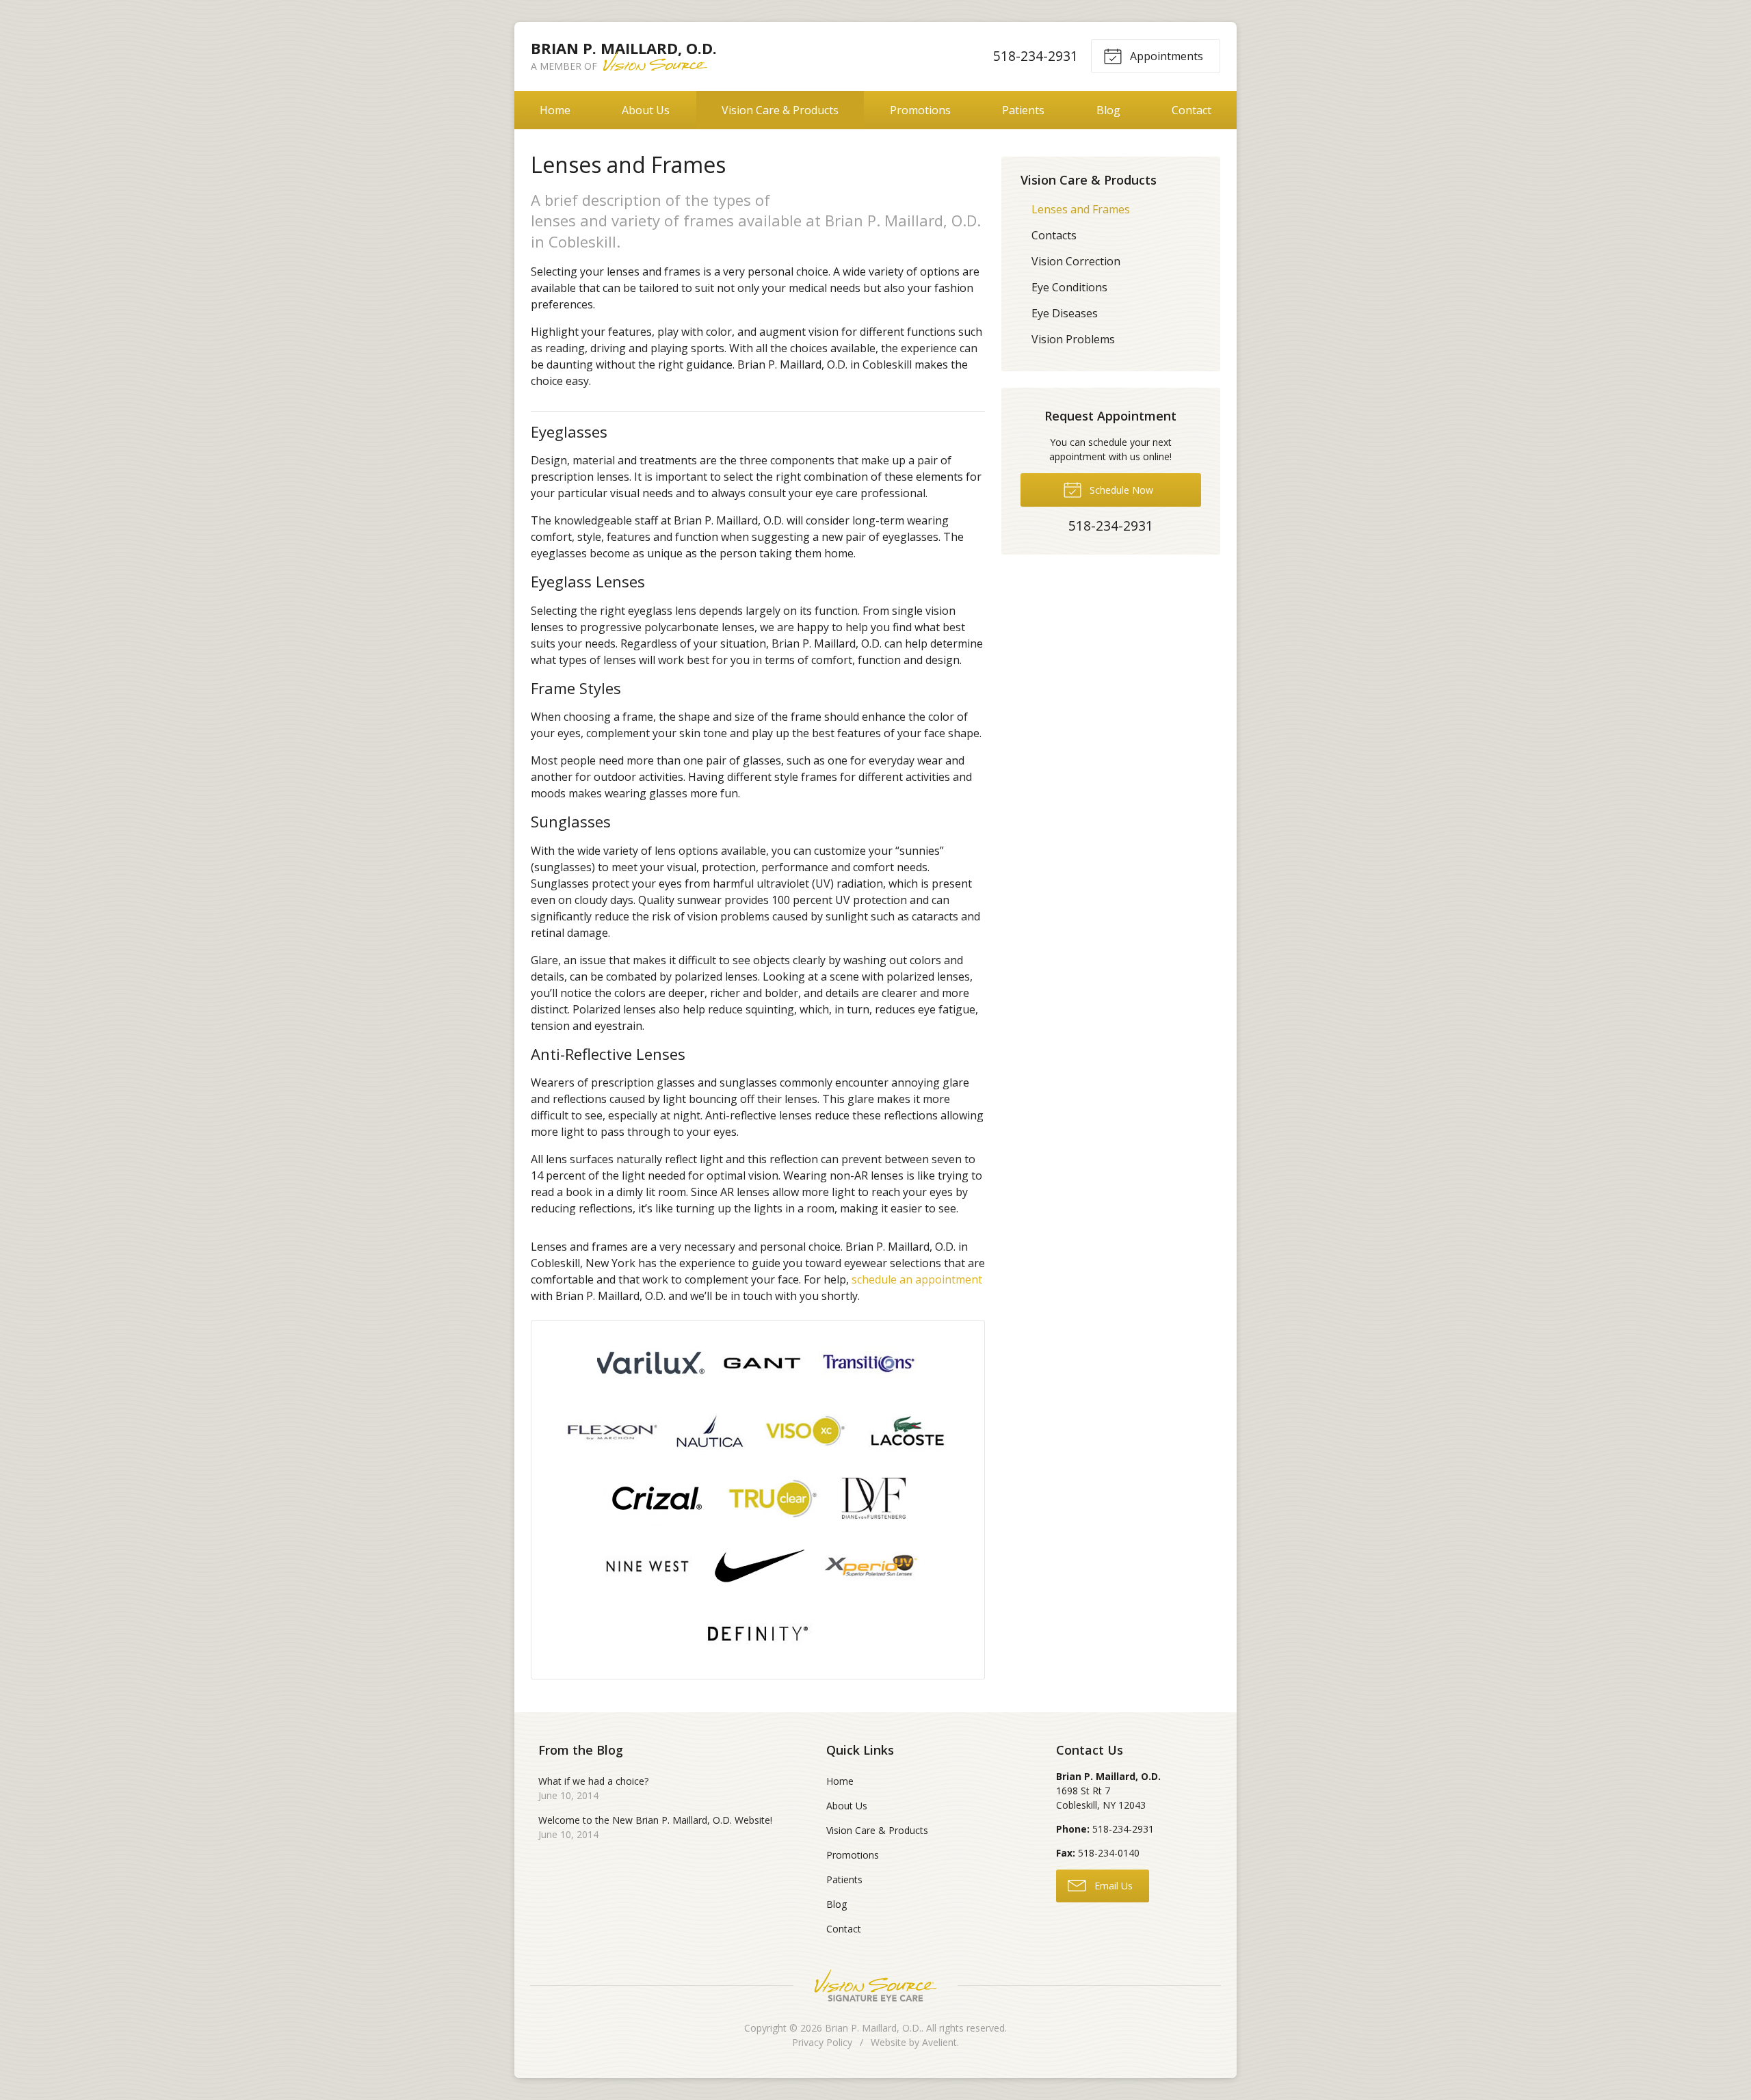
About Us (646, 110)
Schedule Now (1120, 490)
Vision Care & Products (780, 110)
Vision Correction (1076, 261)
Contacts (1054, 235)
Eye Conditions (1069, 287)
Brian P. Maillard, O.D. (873, 2028)
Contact (1192, 110)
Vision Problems (1073, 339)
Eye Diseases (1065, 313)
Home (555, 110)
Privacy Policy (822, 2042)
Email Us (1112, 1886)
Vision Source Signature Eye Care (875, 1985)
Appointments (1165, 56)
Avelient (939, 2042)
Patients (1023, 110)
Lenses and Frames (1081, 209)
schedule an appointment (917, 1279)
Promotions (920, 110)
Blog (1108, 110)
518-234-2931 (1036, 56)
